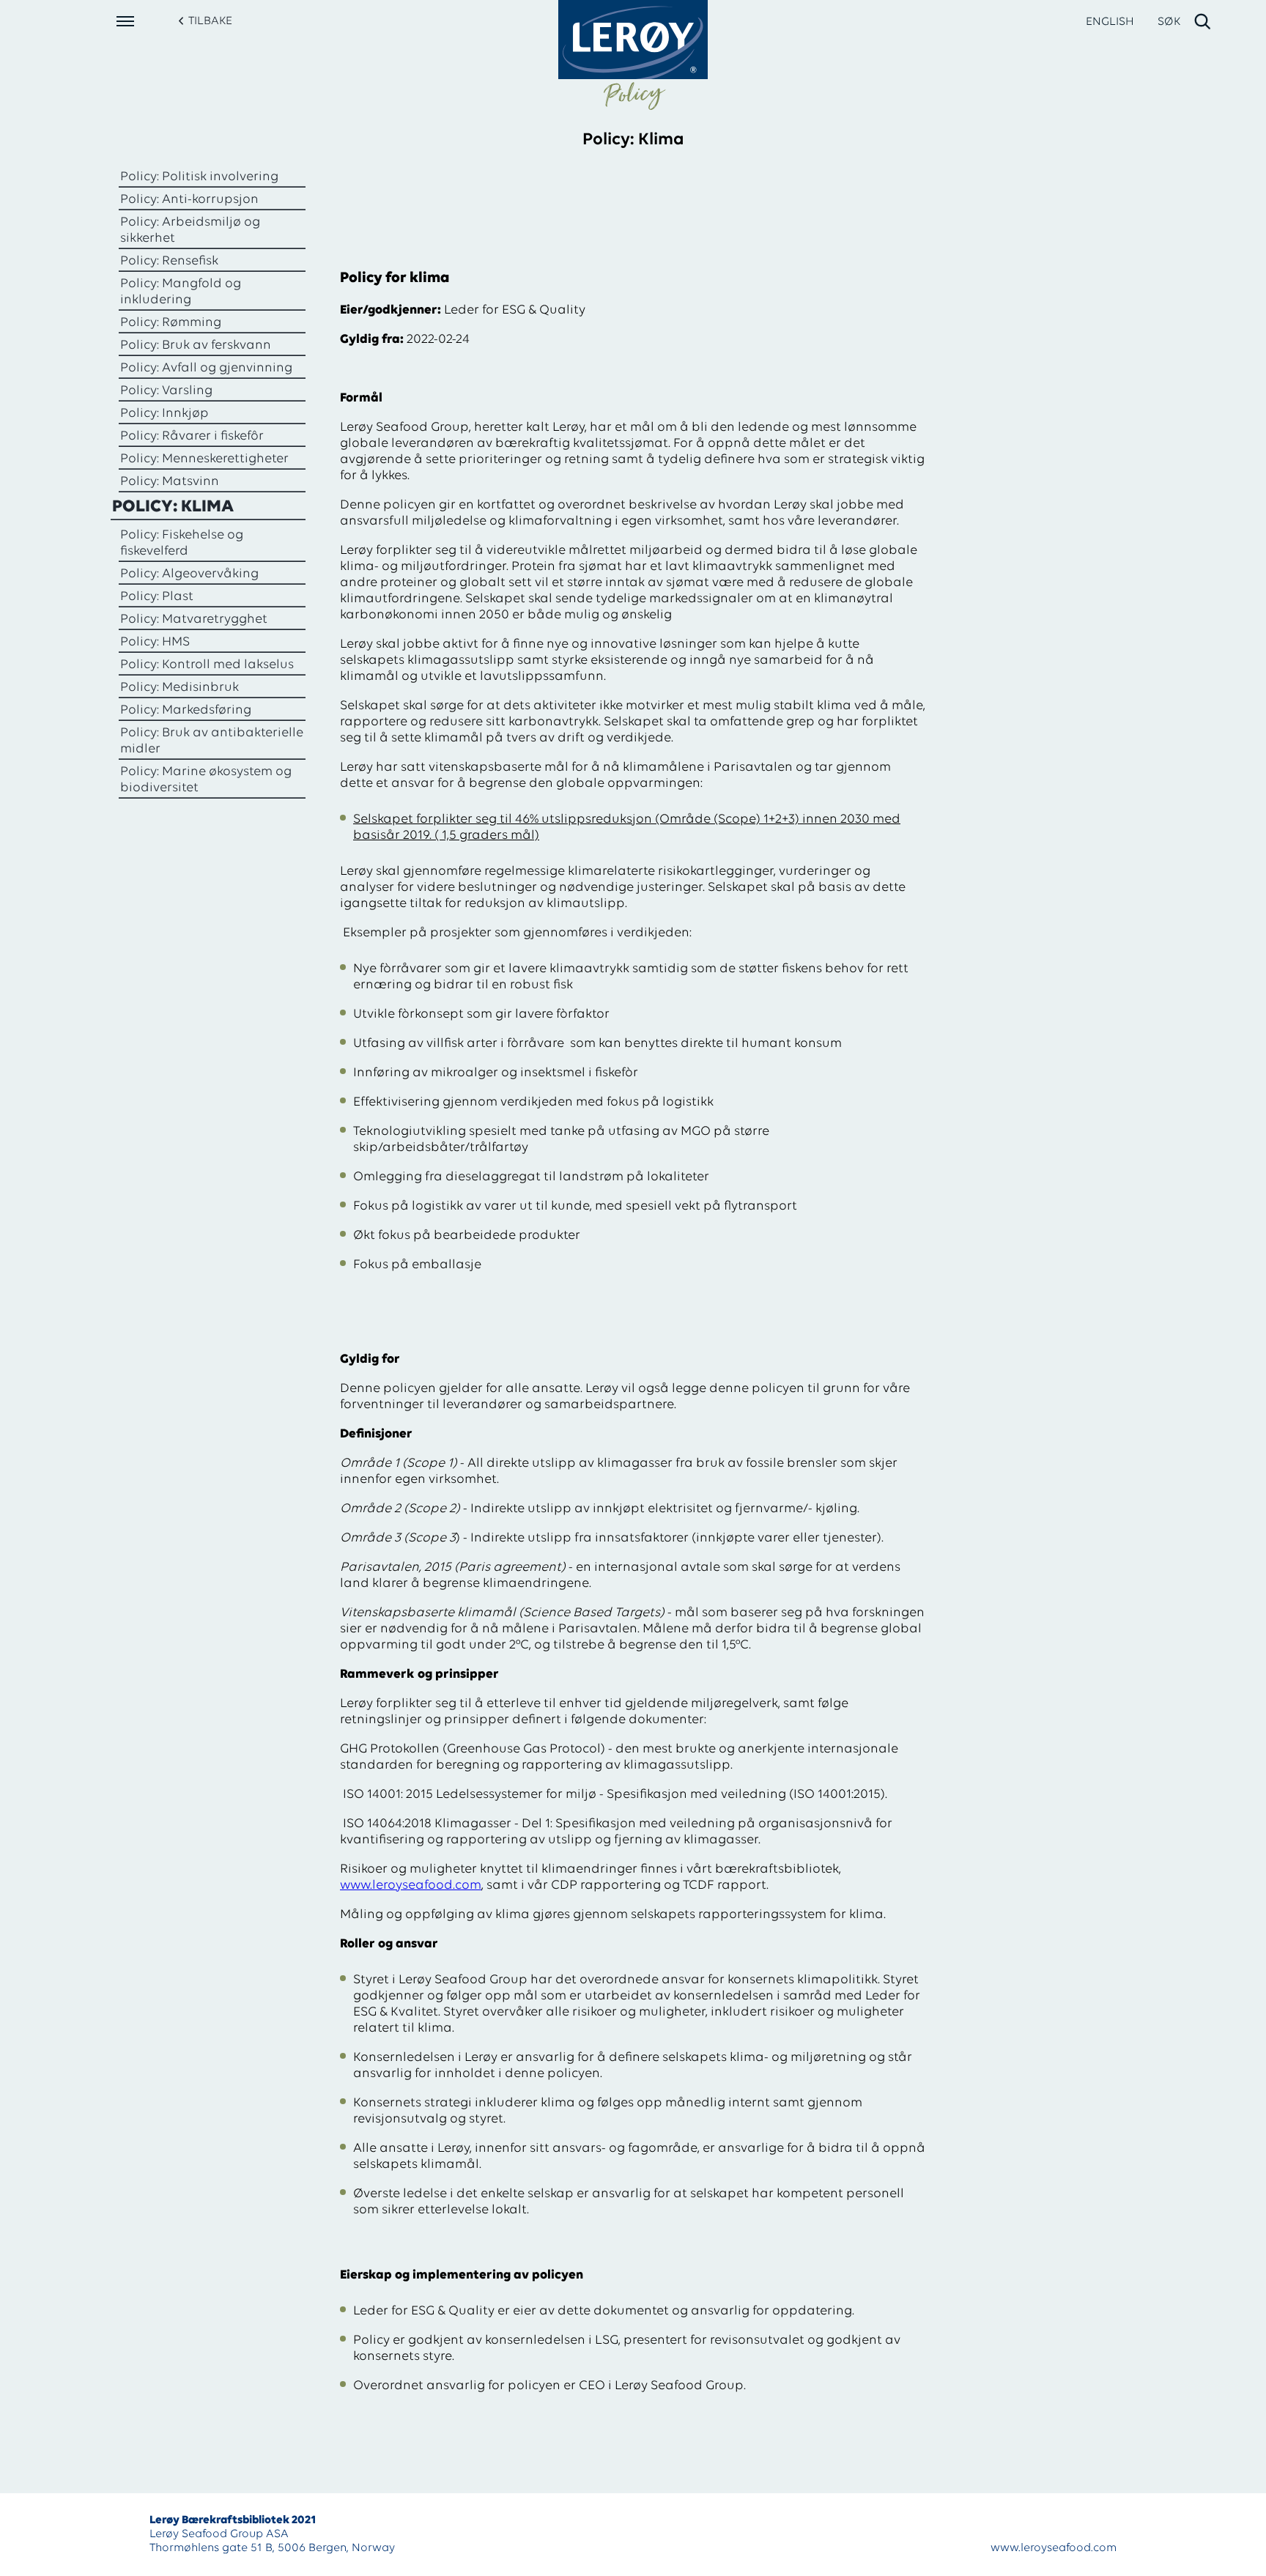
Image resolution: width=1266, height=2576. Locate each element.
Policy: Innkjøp (164, 414)
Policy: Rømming (171, 323)
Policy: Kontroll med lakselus (207, 665)
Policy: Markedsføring (186, 711)
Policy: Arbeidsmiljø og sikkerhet (190, 231)
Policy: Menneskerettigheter (204, 459)
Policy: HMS (155, 643)
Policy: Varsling (166, 391)
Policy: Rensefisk (169, 262)
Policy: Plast (157, 597)
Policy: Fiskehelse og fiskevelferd (182, 544)
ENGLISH (1110, 22)
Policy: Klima (173, 507)
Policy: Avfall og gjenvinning (206, 369)
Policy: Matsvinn (170, 482)
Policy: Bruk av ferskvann (196, 346)
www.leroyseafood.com (411, 1886)
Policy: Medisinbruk (179, 688)
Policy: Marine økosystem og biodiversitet (206, 780)
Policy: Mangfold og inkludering (181, 292)
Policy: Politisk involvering (199, 177)
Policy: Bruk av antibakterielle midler (212, 741)
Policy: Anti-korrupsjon (189, 200)
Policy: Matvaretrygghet (194, 620)
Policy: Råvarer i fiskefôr (192, 437)
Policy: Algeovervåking (189, 574)
